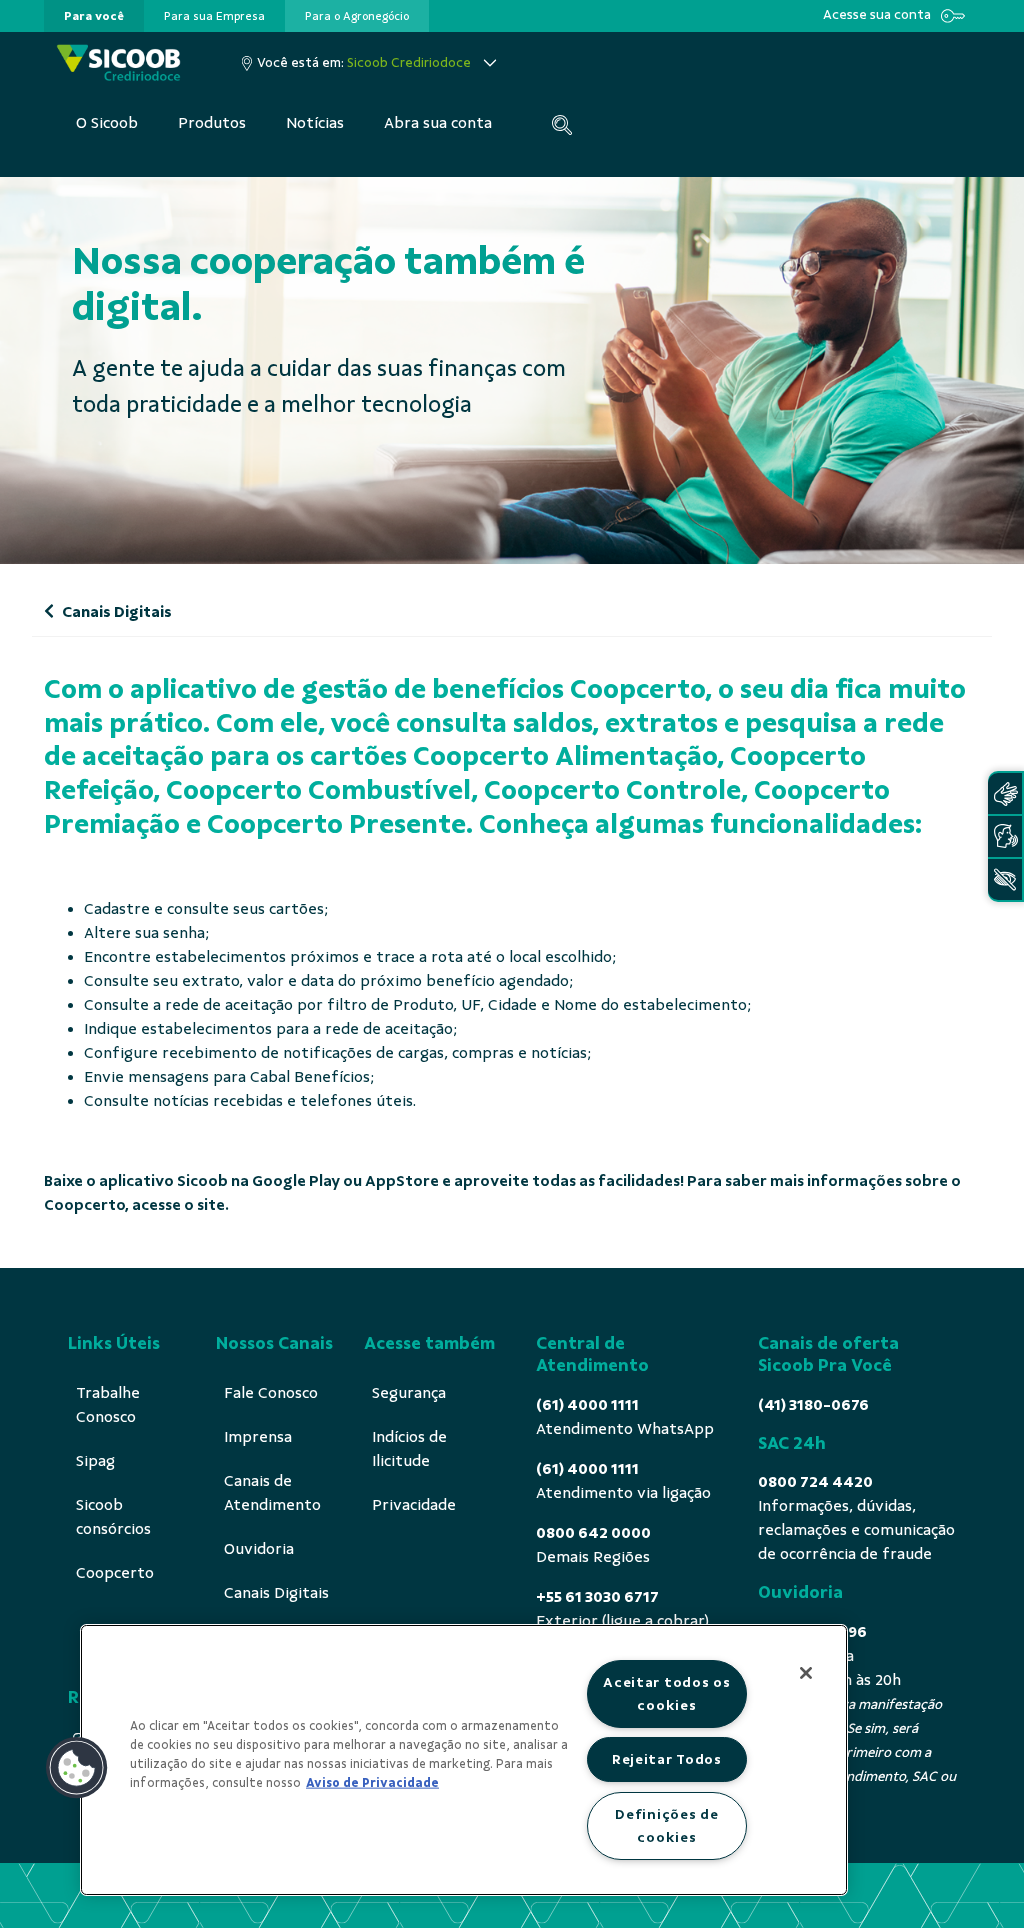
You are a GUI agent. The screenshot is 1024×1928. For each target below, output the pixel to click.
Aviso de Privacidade (372, 1783)
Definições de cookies (666, 1825)
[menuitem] (94, 16)
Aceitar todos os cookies (667, 1693)
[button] (77, 1768)
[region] (464, 1760)
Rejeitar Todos (667, 1759)
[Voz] (1005, 836)
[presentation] (94, 16)
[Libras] (1005, 793)
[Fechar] (806, 1673)
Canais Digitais (115, 612)
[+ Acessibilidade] (1005, 879)
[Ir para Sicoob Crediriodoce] (118, 62)
